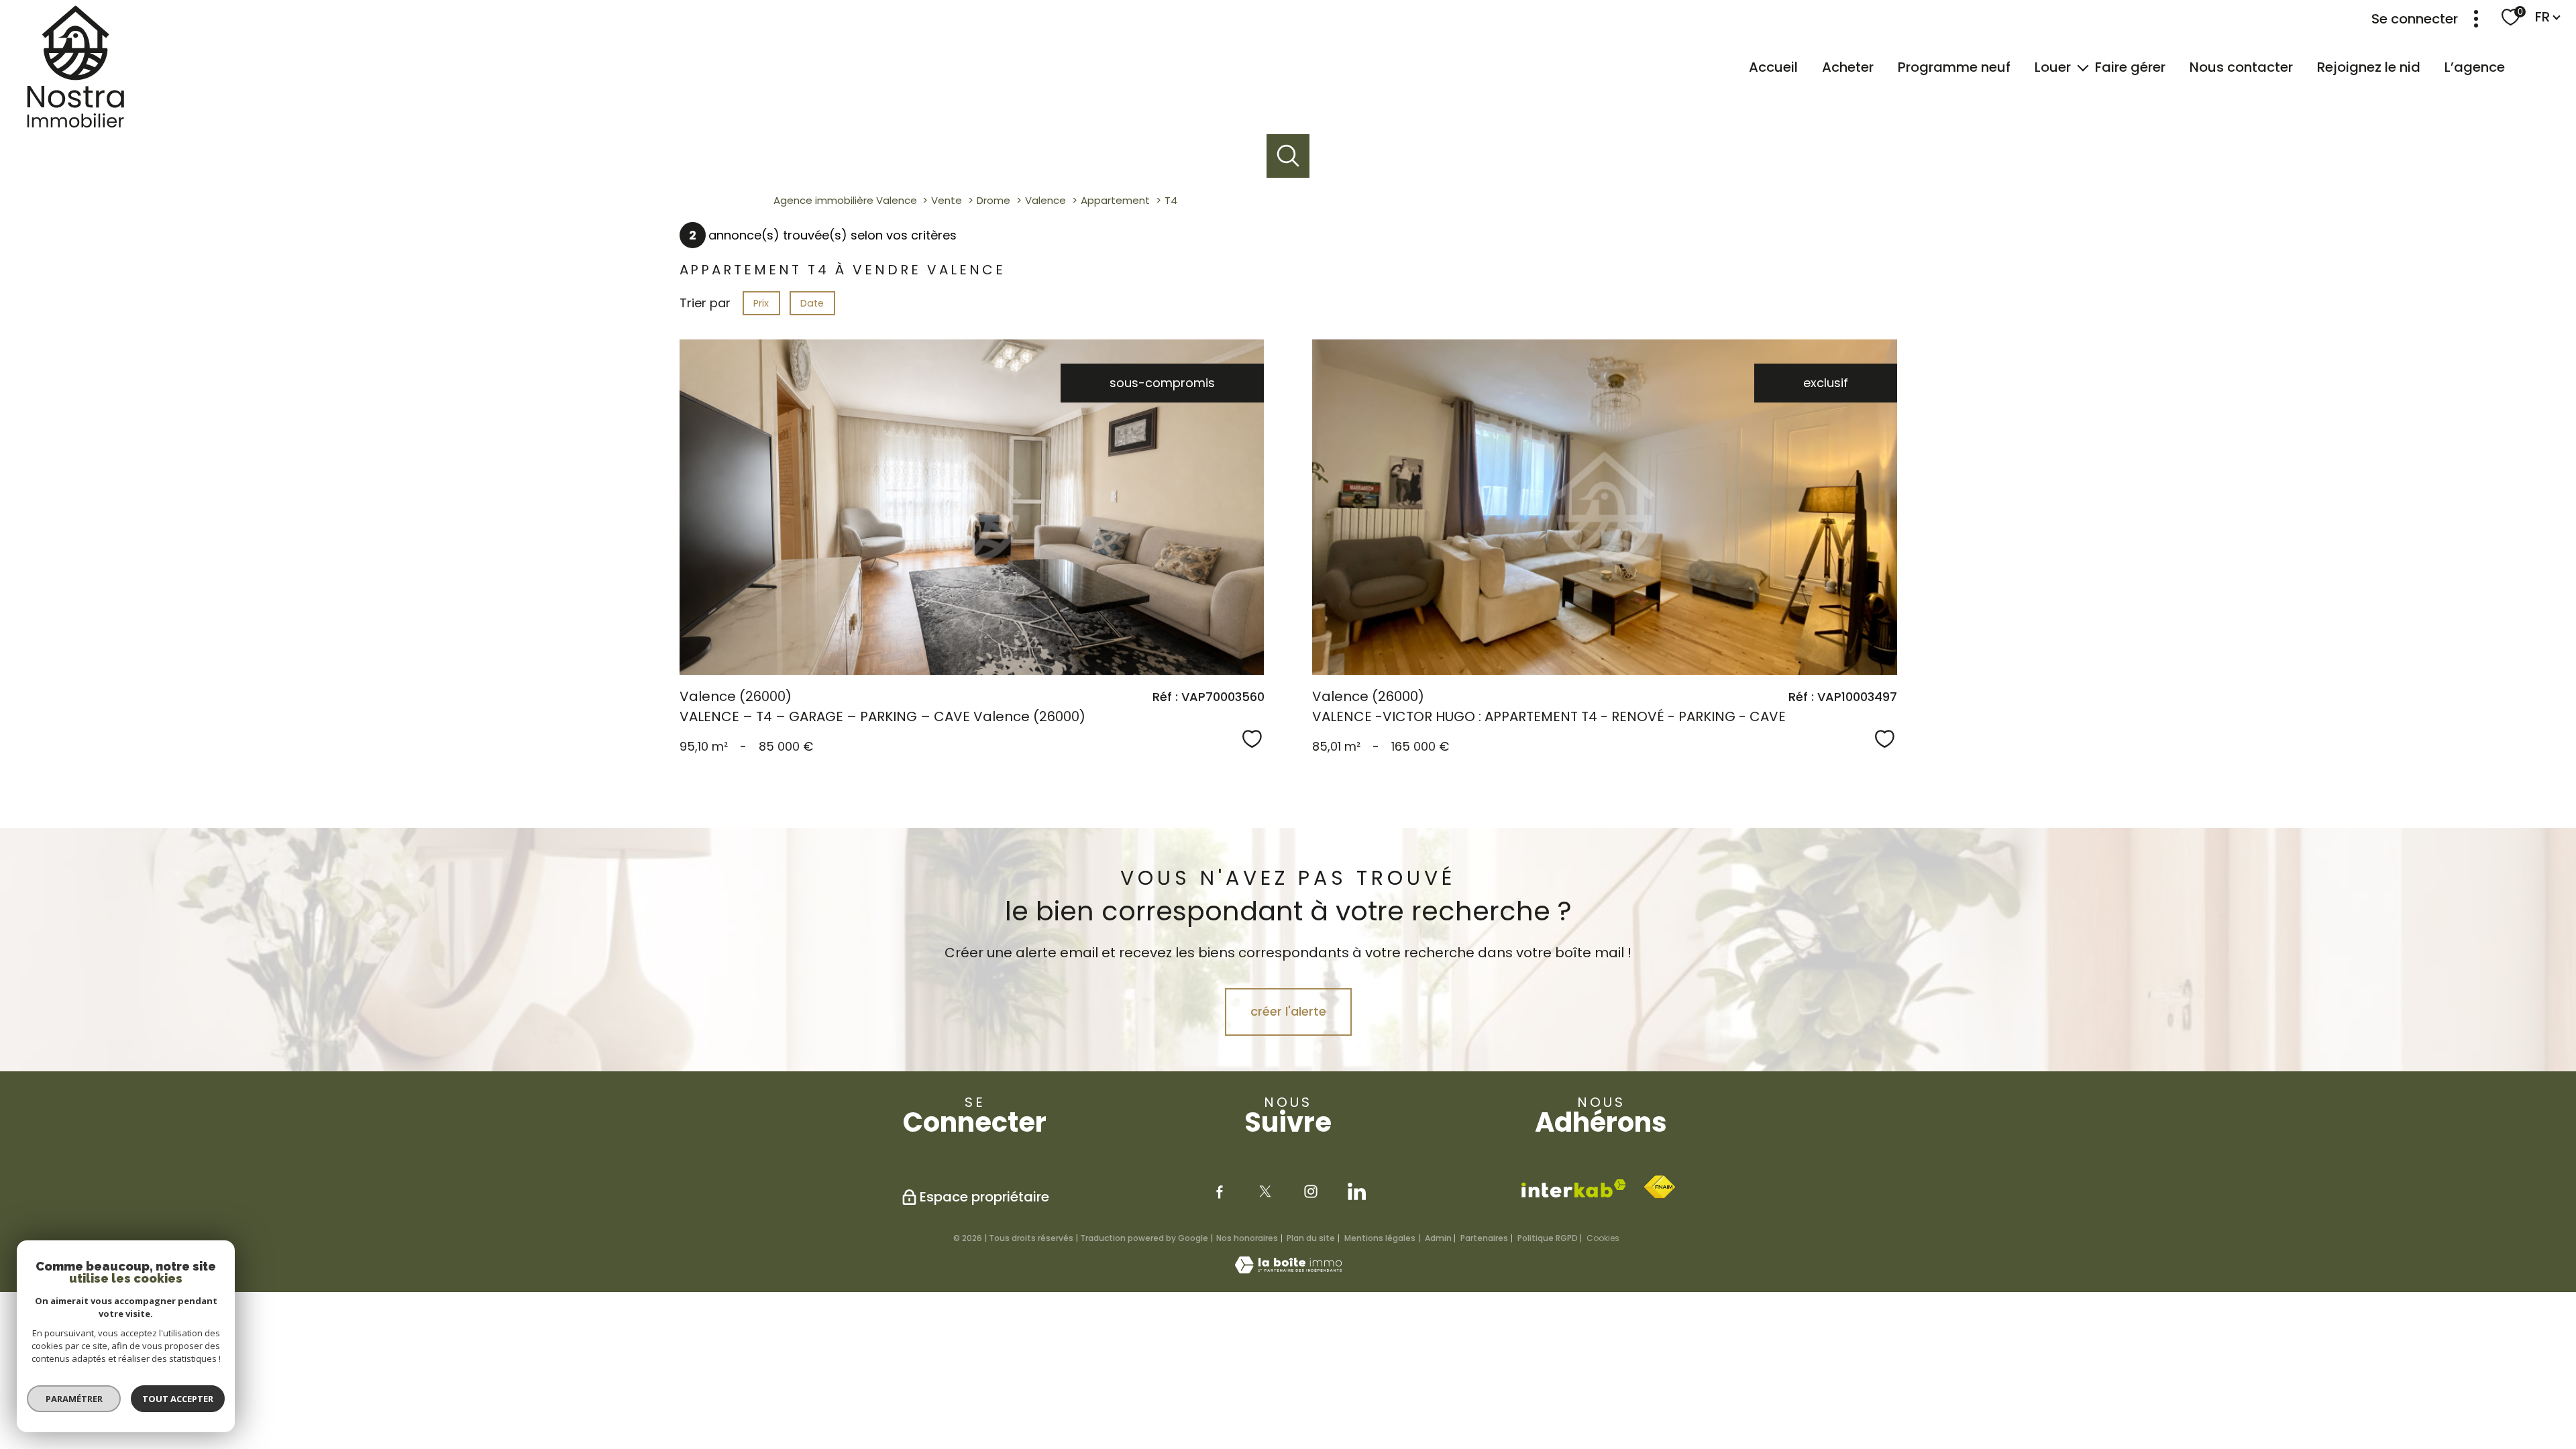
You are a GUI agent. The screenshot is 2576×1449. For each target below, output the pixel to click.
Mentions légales (1380, 1238)
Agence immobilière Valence (845, 200)
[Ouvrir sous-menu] (2083, 67)
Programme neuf (1954, 67)
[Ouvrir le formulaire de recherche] (1288, 156)
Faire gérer (2130, 67)
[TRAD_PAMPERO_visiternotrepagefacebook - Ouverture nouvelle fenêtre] (1220, 1191)
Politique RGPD (1548, 1238)
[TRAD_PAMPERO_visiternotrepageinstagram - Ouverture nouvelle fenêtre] (1311, 1191)
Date (812, 303)
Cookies (1603, 1238)
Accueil (1773, 67)
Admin (1438, 1238)
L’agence (2475, 67)
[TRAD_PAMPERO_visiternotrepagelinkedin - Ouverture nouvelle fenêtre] (1356, 1191)
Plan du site (1311, 1238)
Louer (2053, 67)
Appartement (1115, 200)
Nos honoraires (1247, 1238)
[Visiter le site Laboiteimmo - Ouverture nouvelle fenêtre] (1288, 1270)
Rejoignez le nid (2369, 67)
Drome (994, 200)
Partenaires (1484, 1238)
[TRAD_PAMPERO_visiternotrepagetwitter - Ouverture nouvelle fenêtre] (1265, 1191)
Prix (761, 303)
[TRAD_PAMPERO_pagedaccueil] (68, 124)
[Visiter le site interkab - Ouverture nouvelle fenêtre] (1574, 1188)
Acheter (1848, 67)
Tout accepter (178, 1399)
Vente (947, 200)
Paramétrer (74, 1399)
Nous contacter (2241, 67)
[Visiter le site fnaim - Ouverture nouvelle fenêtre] (1659, 1187)
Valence (1045, 200)
